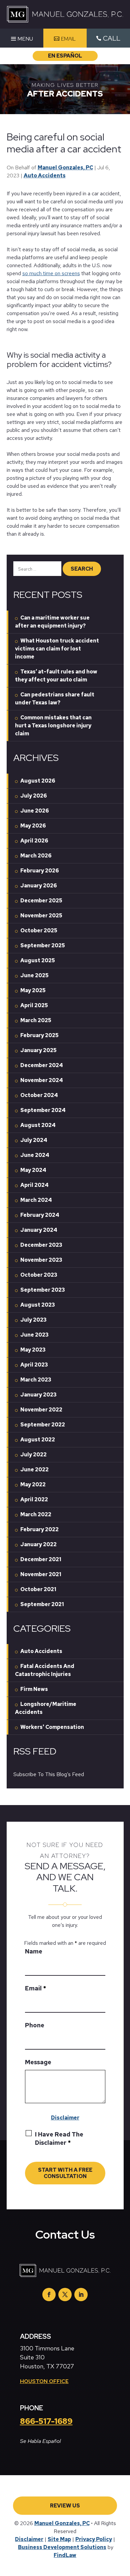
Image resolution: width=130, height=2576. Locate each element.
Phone (35, 2025)
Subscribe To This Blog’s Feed (49, 1774)
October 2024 (39, 1095)
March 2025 (36, 1020)
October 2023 (39, 1275)
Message (38, 2062)
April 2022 (34, 1499)
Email (35, 1988)
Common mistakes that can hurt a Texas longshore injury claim (53, 726)
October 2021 (38, 1589)
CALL (112, 38)
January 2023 (38, 1395)
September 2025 (43, 945)
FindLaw (65, 2555)
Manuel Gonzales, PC (65, 168)
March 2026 (36, 856)
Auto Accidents (45, 176)
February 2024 (40, 1215)
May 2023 (33, 1350)
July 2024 (34, 1140)
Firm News (34, 1689)
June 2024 (35, 1155)
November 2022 (41, 1410)
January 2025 (38, 1050)
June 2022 (34, 1470)
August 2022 (38, 1440)
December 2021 (41, 1559)
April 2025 (34, 1005)
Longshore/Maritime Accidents (46, 1708)
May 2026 (33, 826)
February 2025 (39, 1035)
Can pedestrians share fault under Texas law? (55, 699)
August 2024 (38, 1125)
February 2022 (39, 1529)
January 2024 (39, 1230)
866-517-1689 (46, 2421)
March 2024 (36, 1200)
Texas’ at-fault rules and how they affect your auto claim (56, 676)
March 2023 (36, 1380)
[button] (21, 39)
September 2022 (43, 1425)
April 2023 (34, 1365)
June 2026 (35, 811)
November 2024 (42, 1080)
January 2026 (39, 886)
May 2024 (33, 1170)
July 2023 (33, 1320)
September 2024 (43, 1110)
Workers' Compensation (52, 1727)
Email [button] (68, 39)
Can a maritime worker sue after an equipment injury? (52, 622)
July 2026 (34, 796)
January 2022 (38, 1544)
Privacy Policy (94, 2539)
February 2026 (40, 871)
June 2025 (34, 975)
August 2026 (38, 781)
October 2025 (39, 930)
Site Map (59, 2539)
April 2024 (34, 1185)
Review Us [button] (65, 2506)
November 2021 (41, 1574)
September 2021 (42, 1604)
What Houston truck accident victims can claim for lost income (57, 649)
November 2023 (41, 1260)
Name (34, 1951)
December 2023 (41, 1245)
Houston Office (44, 2381)
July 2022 (33, 1455)
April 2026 (34, 841)
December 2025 (41, 901)
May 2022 (33, 1484)
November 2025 (41, 916)
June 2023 (34, 1335)
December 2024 (42, 1065)
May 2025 (33, 990)
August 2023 (38, 1305)
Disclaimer (65, 2118)
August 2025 (38, 960)
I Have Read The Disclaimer (59, 2138)
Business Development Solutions (62, 2547)
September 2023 (43, 1290)
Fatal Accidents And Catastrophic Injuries (45, 1670)
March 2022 (36, 1514)
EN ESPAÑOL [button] (65, 56)
